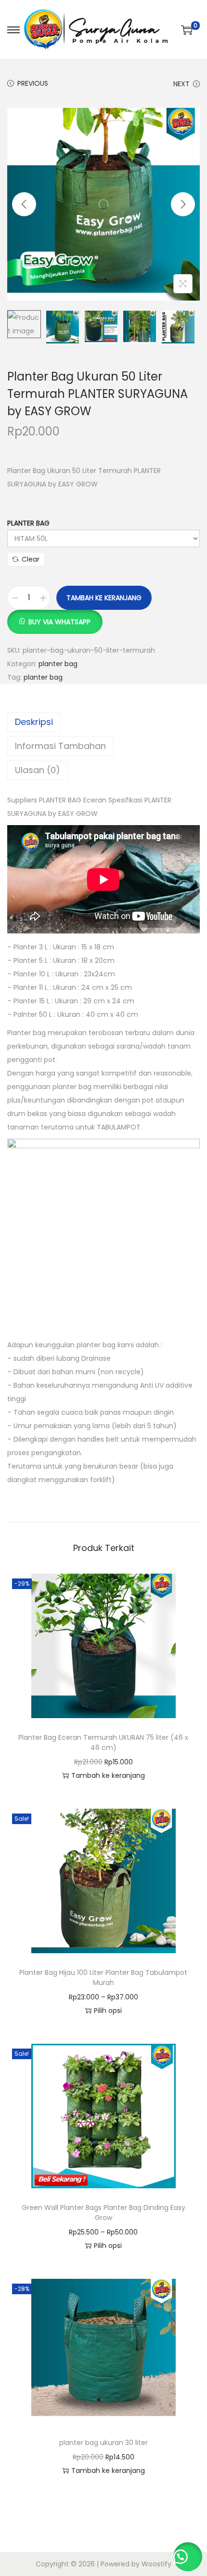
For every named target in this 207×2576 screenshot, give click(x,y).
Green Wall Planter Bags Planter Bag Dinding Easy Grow (103, 2213)
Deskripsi (34, 722)
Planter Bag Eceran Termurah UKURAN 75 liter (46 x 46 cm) (103, 1742)
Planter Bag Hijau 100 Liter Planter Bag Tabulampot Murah (103, 1978)
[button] (55, 617)
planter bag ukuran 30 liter (103, 2443)
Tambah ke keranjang (104, 598)
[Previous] (24, 204)
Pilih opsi (108, 2011)
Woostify (156, 2564)
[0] (187, 30)
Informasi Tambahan (60, 746)
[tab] (103, 722)
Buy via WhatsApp (59, 622)
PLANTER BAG (28, 523)
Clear (31, 559)
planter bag (58, 664)
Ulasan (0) (38, 770)
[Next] (183, 204)
